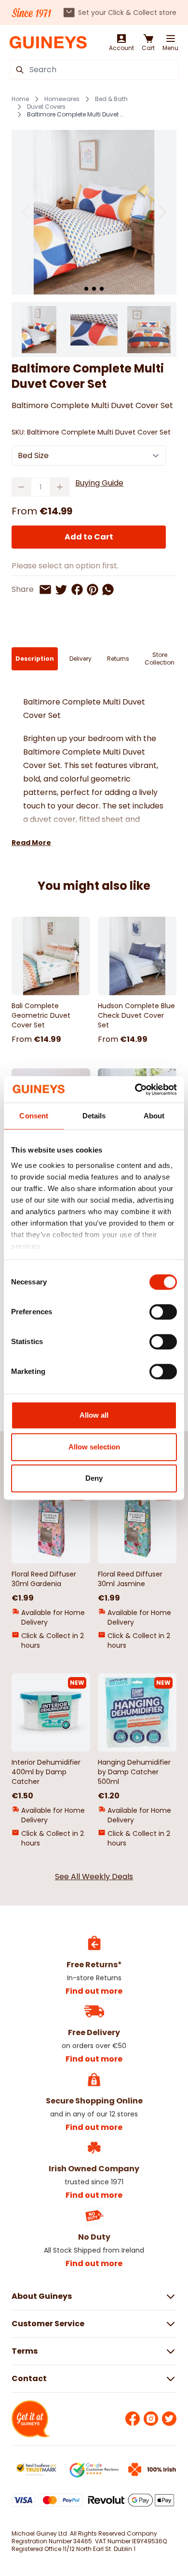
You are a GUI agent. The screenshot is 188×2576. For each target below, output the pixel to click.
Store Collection (160, 659)
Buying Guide (99, 483)
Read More (31, 843)
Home (20, 99)
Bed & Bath (111, 99)
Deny (94, 1478)
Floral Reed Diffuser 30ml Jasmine (130, 1579)
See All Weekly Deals (94, 1877)
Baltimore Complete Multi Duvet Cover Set (77, 115)
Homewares (62, 99)
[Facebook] (133, 2419)
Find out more (94, 1991)
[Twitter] (169, 2419)
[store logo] (48, 43)
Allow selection (94, 1447)
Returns (118, 659)
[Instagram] (151, 2419)
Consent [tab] (34, 1116)
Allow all (94, 1415)
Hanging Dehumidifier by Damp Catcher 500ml (134, 1772)
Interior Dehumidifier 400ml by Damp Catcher (46, 1772)
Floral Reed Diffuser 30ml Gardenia (44, 1579)
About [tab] (154, 1116)
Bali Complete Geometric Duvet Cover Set (41, 1015)
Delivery (81, 659)
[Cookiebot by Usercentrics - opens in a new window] (135, 1089)
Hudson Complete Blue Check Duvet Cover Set (136, 1015)
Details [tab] (94, 1116)
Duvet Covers (46, 107)
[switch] (163, 1312)
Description (35, 659)
